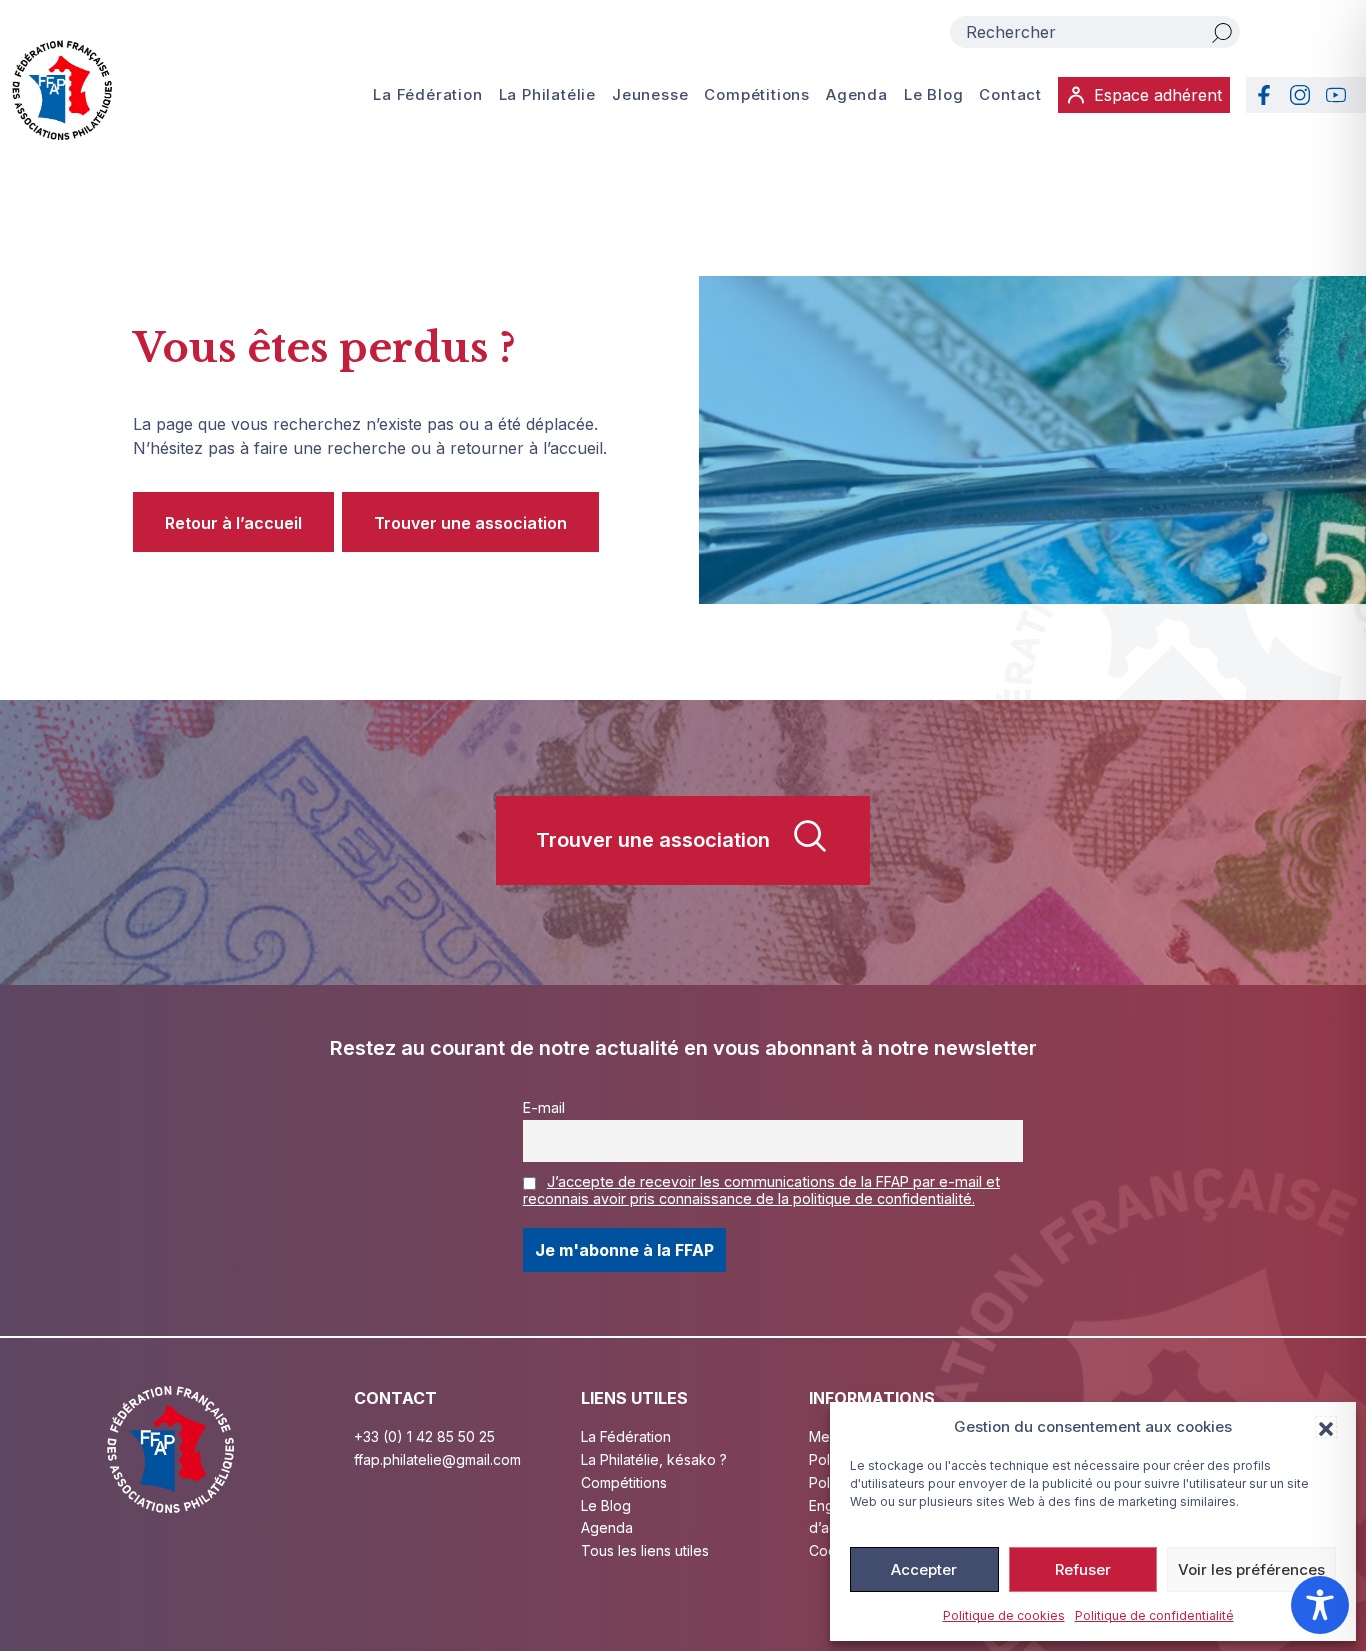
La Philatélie (547, 94)
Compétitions (757, 94)
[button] (1326, 1427)
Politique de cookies (1004, 1615)
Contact (1010, 94)
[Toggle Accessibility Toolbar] (1320, 1605)
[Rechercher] (1222, 32)
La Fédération (427, 94)
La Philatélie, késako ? (654, 1459)
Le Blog (934, 94)
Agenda (857, 94)
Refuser (1083, 1569)
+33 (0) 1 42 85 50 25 (424, 1436)
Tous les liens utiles (645, 1550)
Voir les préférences (1251, 1569)
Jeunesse (650, 94)
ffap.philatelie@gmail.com (437, 1459)
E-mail (544, 1107)
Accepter (924, 1569)
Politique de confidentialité (1154, 1615)
